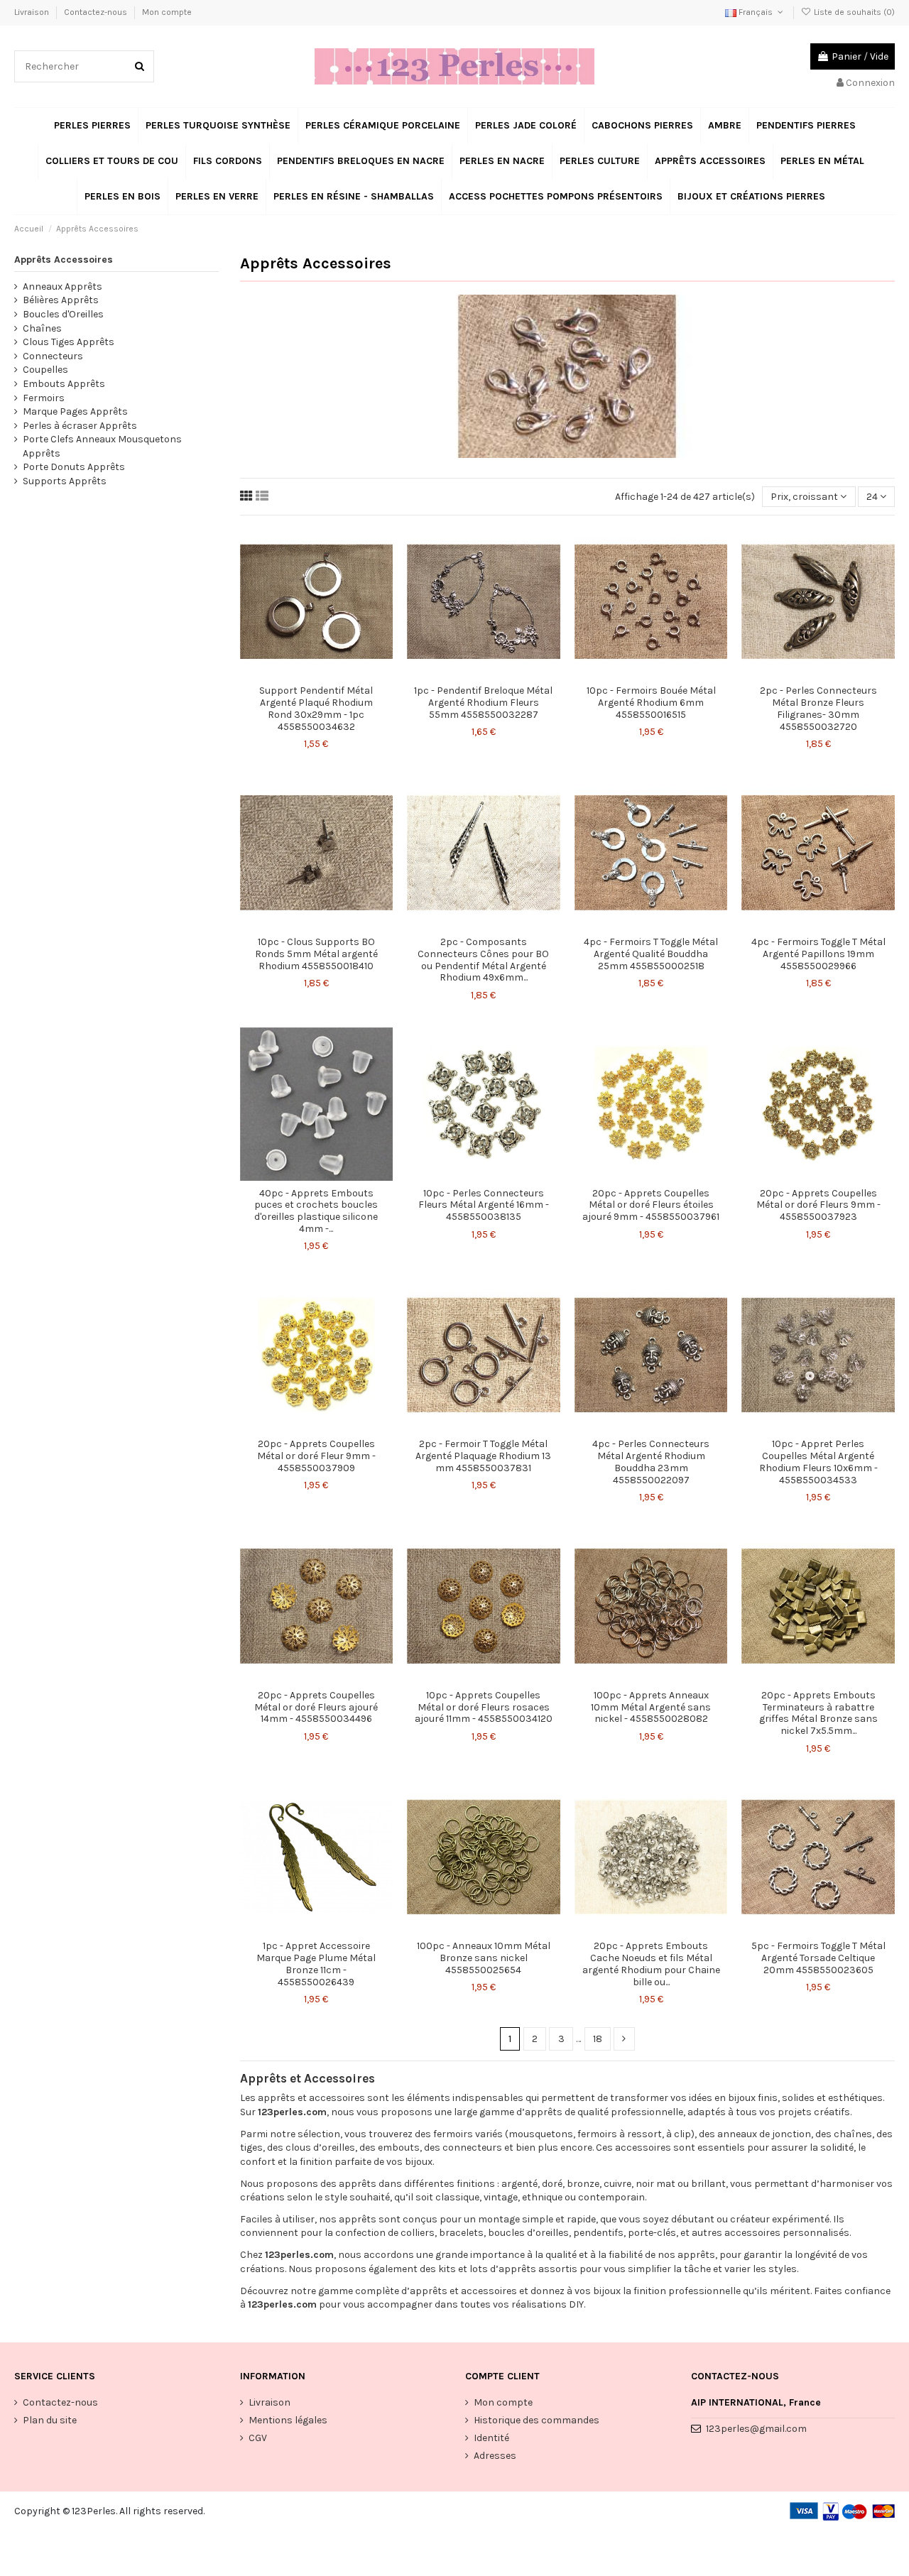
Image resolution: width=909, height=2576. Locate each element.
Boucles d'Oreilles (63, 314)
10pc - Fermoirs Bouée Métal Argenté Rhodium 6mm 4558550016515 (651, 703)
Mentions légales (288, 2420)
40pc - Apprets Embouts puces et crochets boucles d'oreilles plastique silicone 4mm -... (316, 1211)
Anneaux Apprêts (62, 286)
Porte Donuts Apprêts (74, 467)
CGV (258, 2438)
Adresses (495, 2456)
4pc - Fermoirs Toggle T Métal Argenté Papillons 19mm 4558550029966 (818, 954)
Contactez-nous (97, 12)
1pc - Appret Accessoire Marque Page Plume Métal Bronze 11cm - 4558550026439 (316, 1964)
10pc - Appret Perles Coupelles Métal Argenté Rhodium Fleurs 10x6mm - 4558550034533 (818, 1462)
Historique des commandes (537, 2420)
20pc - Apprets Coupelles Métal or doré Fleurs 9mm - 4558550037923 (818, 1205)
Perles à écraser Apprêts (80, 426)
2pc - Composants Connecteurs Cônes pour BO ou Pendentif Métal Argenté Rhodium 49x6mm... (483, 960)
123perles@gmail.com (756, 2429)
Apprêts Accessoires (64, 260)
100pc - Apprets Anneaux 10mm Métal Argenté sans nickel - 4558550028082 (651, 1707)
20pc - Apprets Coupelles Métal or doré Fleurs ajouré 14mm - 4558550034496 (316, 1707)
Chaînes (42, 328)
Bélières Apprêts (61, 300)
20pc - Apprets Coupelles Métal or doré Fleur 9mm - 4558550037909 (316, 1456)
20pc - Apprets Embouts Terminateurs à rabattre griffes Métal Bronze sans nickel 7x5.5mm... (818, 1713)
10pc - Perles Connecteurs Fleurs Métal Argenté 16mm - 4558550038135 (484, 1205)
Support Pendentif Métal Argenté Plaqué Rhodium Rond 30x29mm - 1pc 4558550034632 (316, 708)
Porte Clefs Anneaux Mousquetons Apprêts (102, 446)
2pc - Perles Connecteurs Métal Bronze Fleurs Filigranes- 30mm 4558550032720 (818, 708)
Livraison (33, 12)
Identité (491, 2438)
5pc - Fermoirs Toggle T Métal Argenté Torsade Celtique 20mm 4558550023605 (818, 1958)
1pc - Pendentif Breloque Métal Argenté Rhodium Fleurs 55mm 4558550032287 (483, 703)
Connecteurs (53, 356)
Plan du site (50, 2420)
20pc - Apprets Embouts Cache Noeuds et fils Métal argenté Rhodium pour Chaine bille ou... (651, 1964)
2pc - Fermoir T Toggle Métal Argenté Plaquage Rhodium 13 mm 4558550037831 (483, 1456)
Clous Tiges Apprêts (69, 342)
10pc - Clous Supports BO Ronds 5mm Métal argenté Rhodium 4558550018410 (316, 954)
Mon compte (167, 12)
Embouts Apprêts (64, 384)
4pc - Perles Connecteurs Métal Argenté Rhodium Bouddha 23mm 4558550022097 (651, 1462)
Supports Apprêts (65, 481)
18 (598, 2039)
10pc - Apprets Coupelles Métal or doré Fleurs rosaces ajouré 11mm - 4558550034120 (484, 1707)
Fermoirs (44, 398)
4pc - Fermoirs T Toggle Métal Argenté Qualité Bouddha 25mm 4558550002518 (651, 954)
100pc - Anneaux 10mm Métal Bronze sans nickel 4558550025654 (484, 1958)
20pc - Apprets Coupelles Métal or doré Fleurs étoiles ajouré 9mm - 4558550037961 (651, 1205)
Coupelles (45, 370)
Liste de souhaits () (853, 12)
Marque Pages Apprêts (75, 411)
